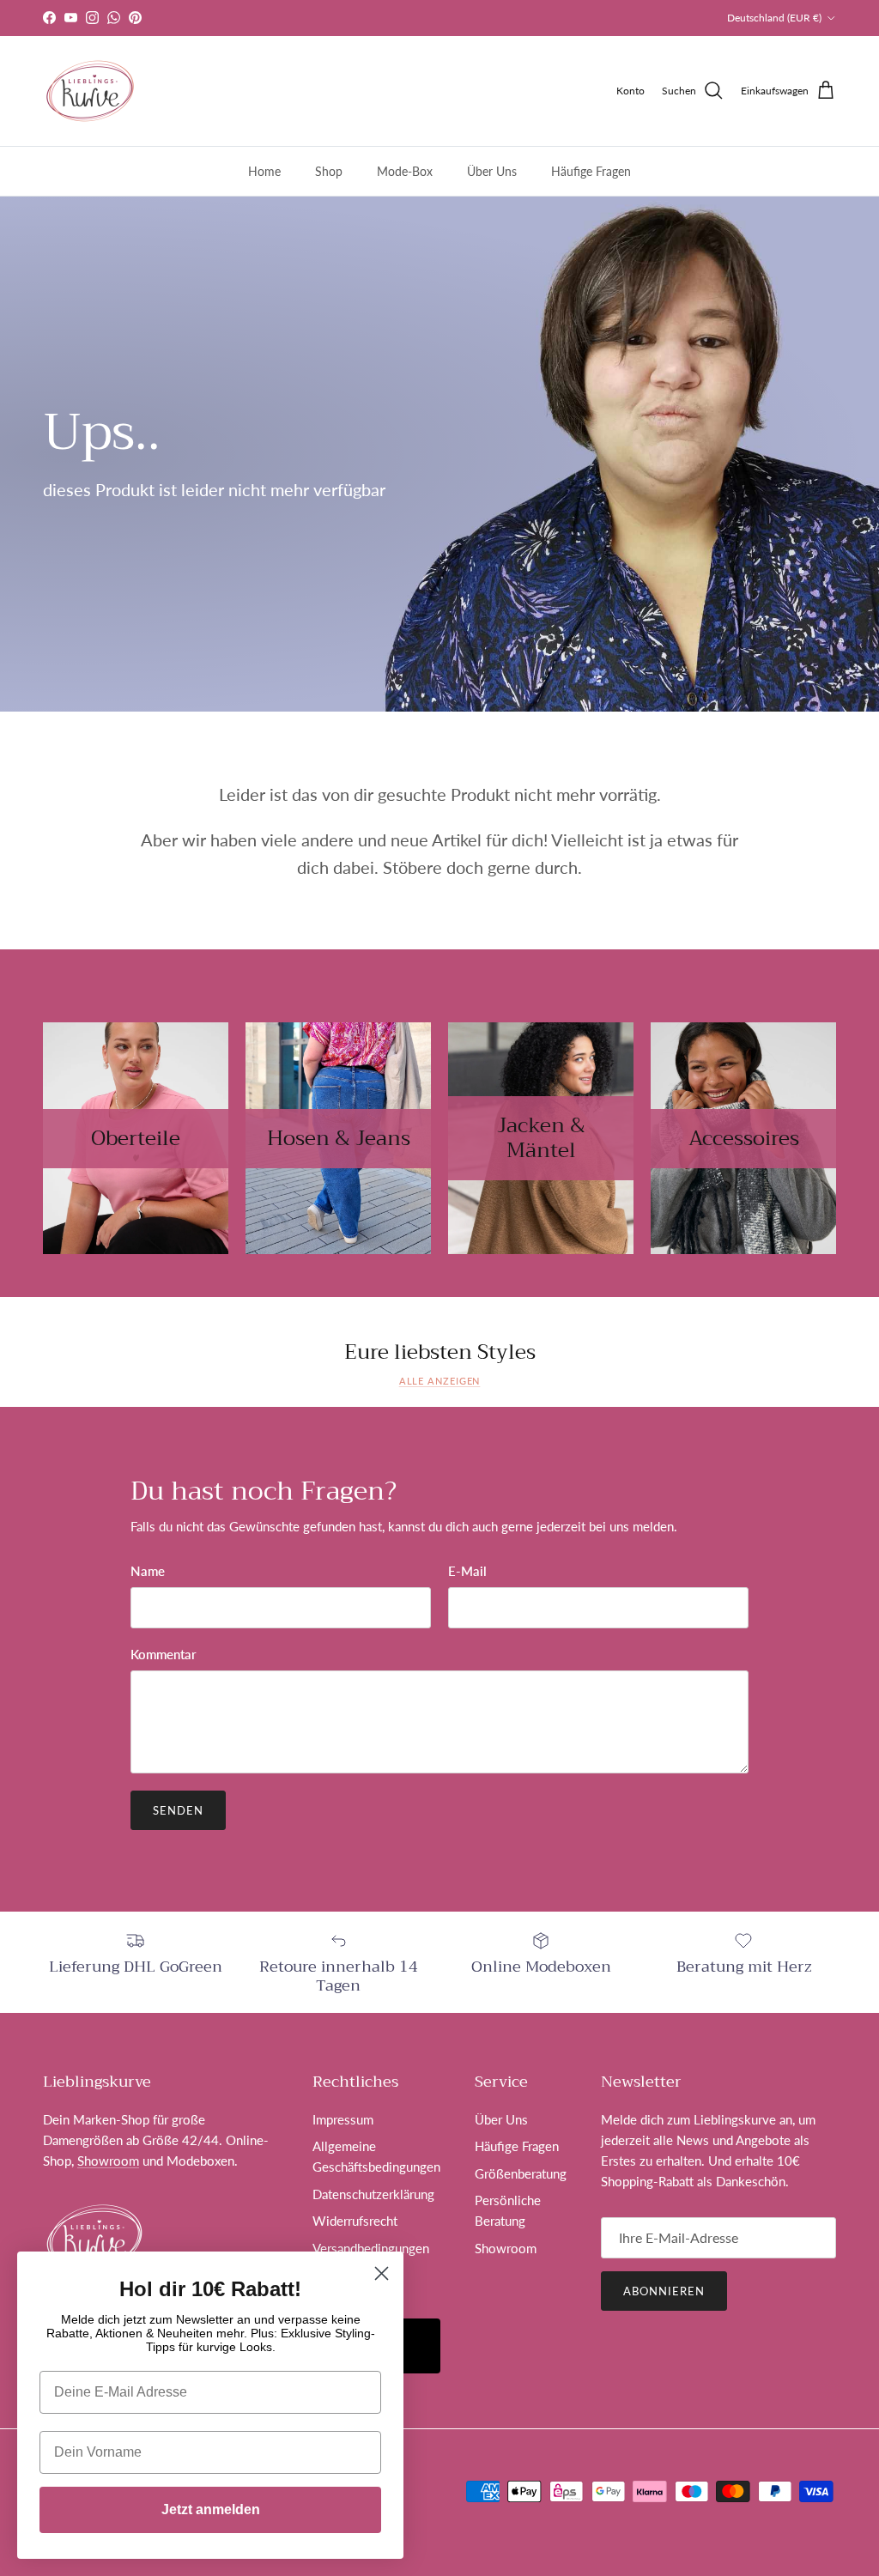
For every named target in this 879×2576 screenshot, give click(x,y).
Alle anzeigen (440, 1381)
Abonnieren (664, 2291)
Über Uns (492, 171)
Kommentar (164, 1654)
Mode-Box (405, 171)
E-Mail (467, 1571)
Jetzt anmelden (211, 2509)
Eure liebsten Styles (440, 1352)
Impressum (343, 2119)
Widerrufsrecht (355, 2221)
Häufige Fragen (591, 171)
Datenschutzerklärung (373, 2194)
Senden (178, 1810)
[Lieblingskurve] (90, 91)
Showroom (385, 18)
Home (264, 171)
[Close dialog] (382, 2273)
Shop (329, 171)
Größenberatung (521, 2173)
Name (148, 1571)
